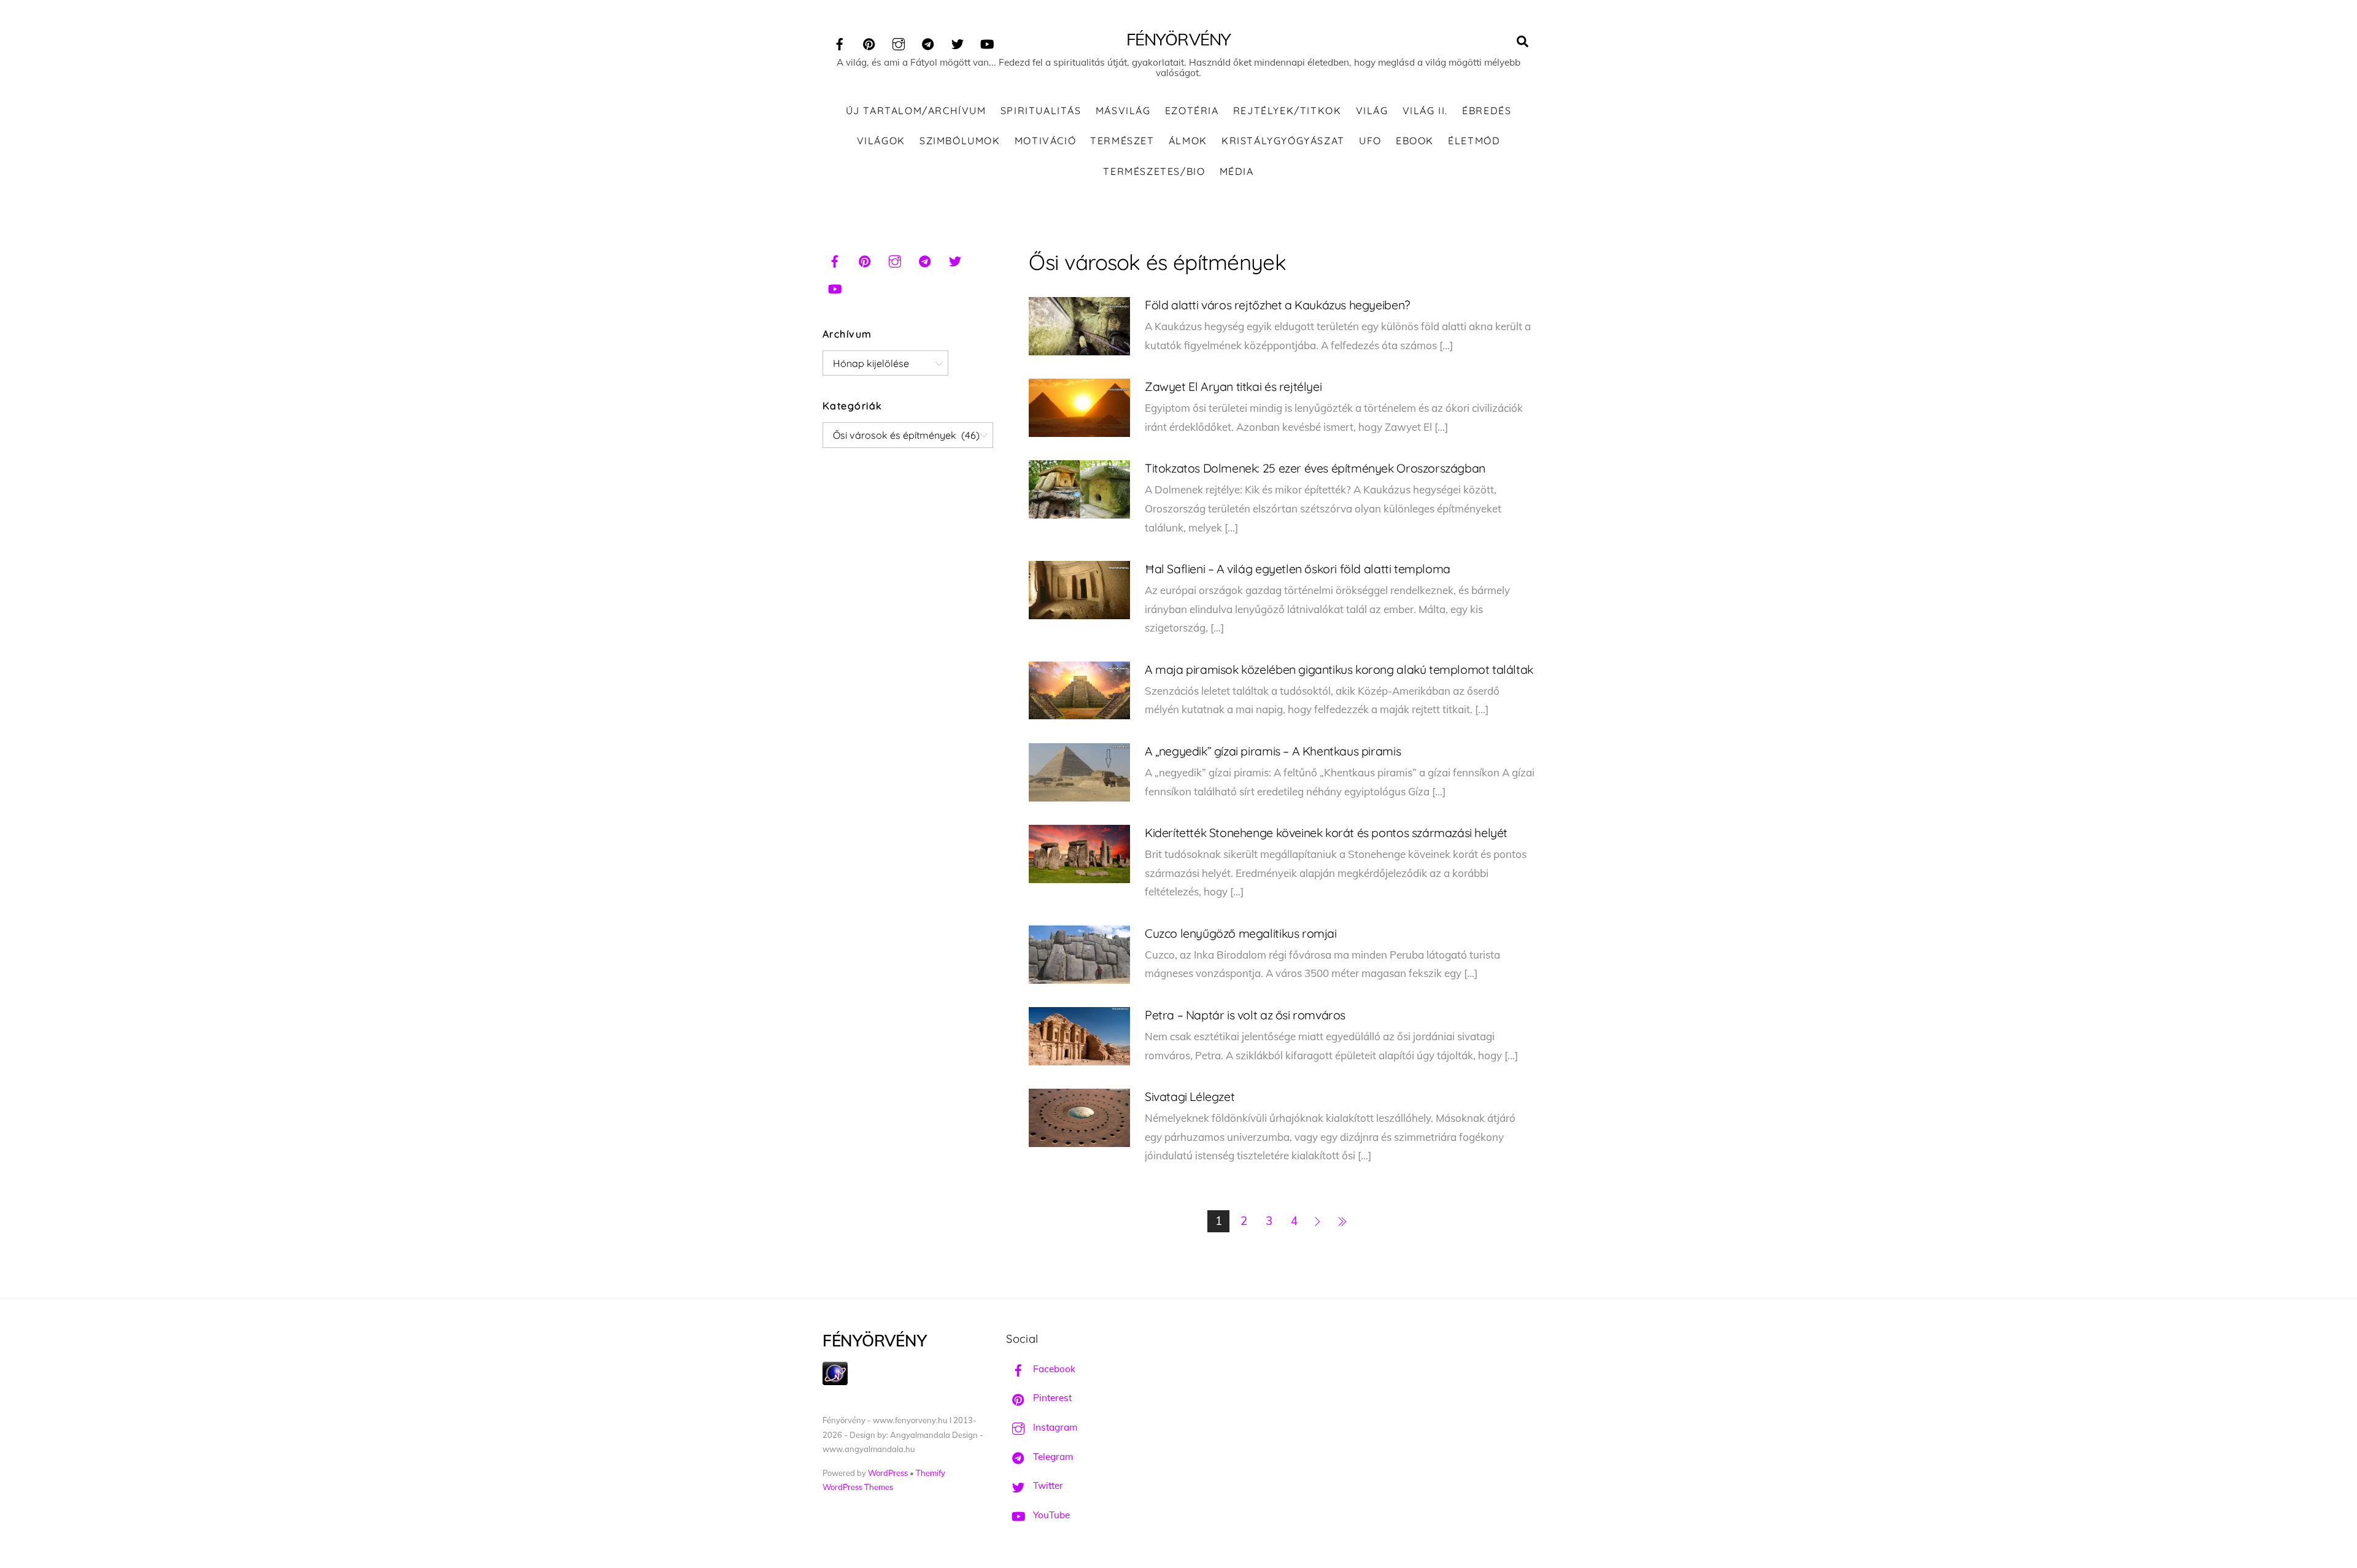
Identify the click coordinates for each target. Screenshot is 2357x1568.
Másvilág (1123, 110)
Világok (881, 141)
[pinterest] (869, 42)
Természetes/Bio (1154, 171)
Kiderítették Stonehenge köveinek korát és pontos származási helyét (1326, 832)
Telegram (1052, 1457)
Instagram (1054, 1427)
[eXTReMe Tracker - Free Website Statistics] (835, 1382)
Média (1237, 171)
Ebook (1415, 141)
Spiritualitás (1041, 110)
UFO (1370, 141)
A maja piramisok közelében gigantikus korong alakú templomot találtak (1339, 669)
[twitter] (958, 42)
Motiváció (1045, 141)
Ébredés (1487, 110)
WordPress (888, 1473)
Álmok (1188, 141)
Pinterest (1051, 1398)
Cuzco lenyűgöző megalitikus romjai (1241, 933)
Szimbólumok (960, 141)
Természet (1122, 141)
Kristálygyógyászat (1283, 141)
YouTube (1050, 1515)
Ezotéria (1192, 110)
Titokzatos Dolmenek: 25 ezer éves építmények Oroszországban (1315, 468)
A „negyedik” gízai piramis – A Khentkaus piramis (1273, 751)
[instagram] (899, 42)
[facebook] (840, 42)
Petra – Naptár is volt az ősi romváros (1245, 1015)
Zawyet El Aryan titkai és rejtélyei (1233, 386)
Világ (1372, 110)
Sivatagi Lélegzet (1190, 1096)
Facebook (1053, 1369)
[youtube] (987, 42)
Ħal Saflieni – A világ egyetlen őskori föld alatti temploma (1298, 569)
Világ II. (1425, 110)
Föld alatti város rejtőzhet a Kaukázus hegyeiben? (1277, 305)
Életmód (1474, 141)
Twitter (1047, 1485)
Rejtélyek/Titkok (1287, 110)
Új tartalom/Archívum (916, 110)
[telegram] (928, 42)
